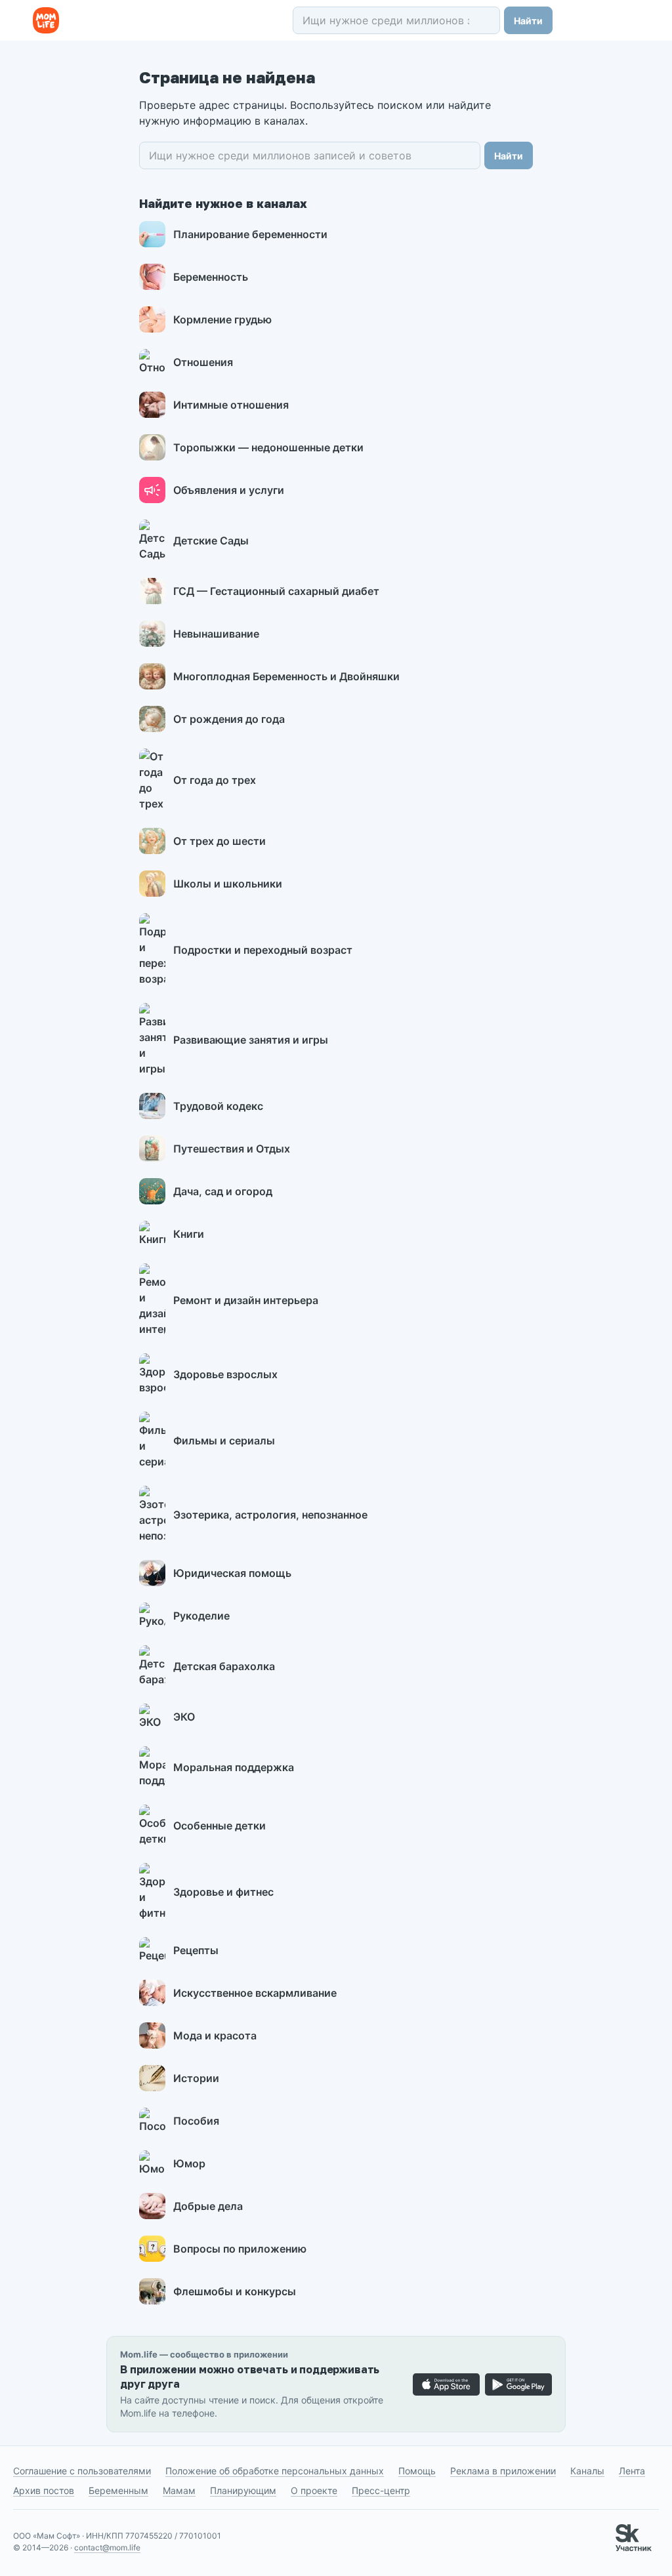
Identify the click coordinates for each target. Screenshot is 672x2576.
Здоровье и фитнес (223, 1892)
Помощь (417, 2471)
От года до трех (215, 780)
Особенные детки (220, 1826)
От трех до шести (220, 841)
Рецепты (196, 1950)
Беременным (118, 2490)
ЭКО (184, 1717)
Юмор (189, 2163)
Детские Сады (211, 541)
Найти (528, 21)
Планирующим (243, 2490)
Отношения (203, 362)
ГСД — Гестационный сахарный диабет (276, 591)
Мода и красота (215, 2035)
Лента (632, 2471)
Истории (196, 2078)
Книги (189, 1234)
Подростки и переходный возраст (263, 950)
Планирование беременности (250, 234)
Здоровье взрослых (225, 1374)
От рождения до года (229, 719)
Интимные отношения (231, 405)
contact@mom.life (107, 2547)
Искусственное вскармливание (255, 1993)
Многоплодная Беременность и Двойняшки (286, 676)
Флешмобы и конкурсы (235, 2291)
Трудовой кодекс (218, 1106)
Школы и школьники (228, 884)
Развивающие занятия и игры (251, 1040)
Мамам (179, 2490)
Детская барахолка (224, 1666)
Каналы (587, 2471)
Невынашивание (216, 634)
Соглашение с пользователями (82, 2471)
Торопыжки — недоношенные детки (268, 447)
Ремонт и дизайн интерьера (246, 1300)
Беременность (211, 277)
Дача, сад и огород (223, 1191)
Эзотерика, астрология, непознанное (270, 1515)
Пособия (196, 2121)
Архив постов (44, 2490)
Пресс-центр (381, 2490)
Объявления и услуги (229, 490)
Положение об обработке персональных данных (275, 2471)
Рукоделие (201, 1616)
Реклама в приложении (503, 2471)
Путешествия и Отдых (232, 1149)
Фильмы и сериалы (224, 1441)
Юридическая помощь (232, 1573)
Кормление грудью (222, 319)
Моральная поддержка (234, 1767)
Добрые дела (208, 2206)
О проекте (314, 2490)
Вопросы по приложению (240, 2249)
